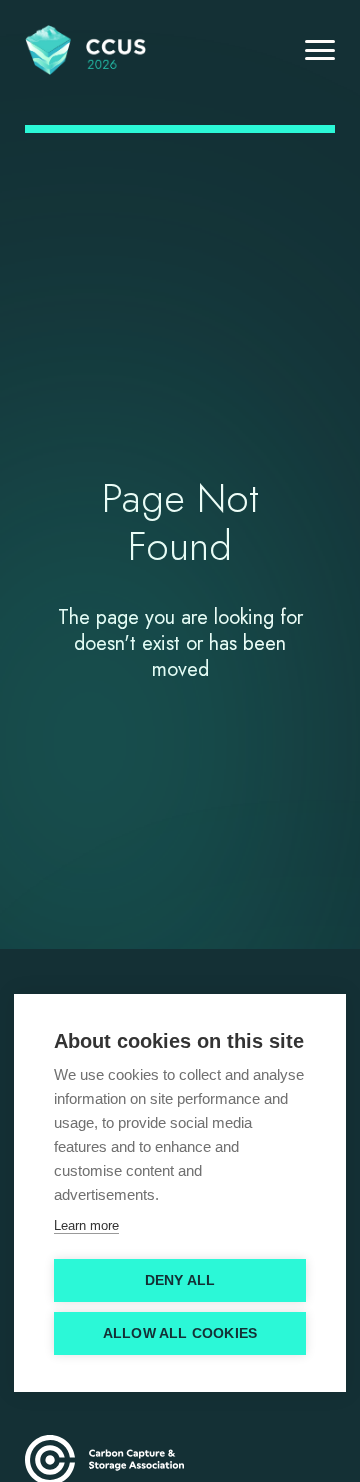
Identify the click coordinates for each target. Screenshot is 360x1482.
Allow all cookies (180, 1333)
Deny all (180, 1280)
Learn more (86, 1225)
